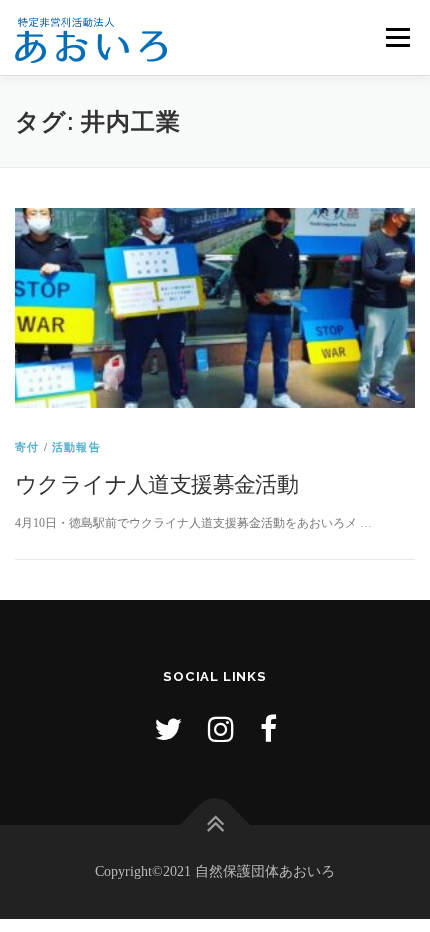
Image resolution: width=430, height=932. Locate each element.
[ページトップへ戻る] (215, 825)
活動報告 (76, 447)
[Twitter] (168, 729)
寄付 (27, 447)
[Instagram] (221, 729)
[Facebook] (268, 729)
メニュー (397, 37)
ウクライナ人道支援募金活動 (156, 483)
